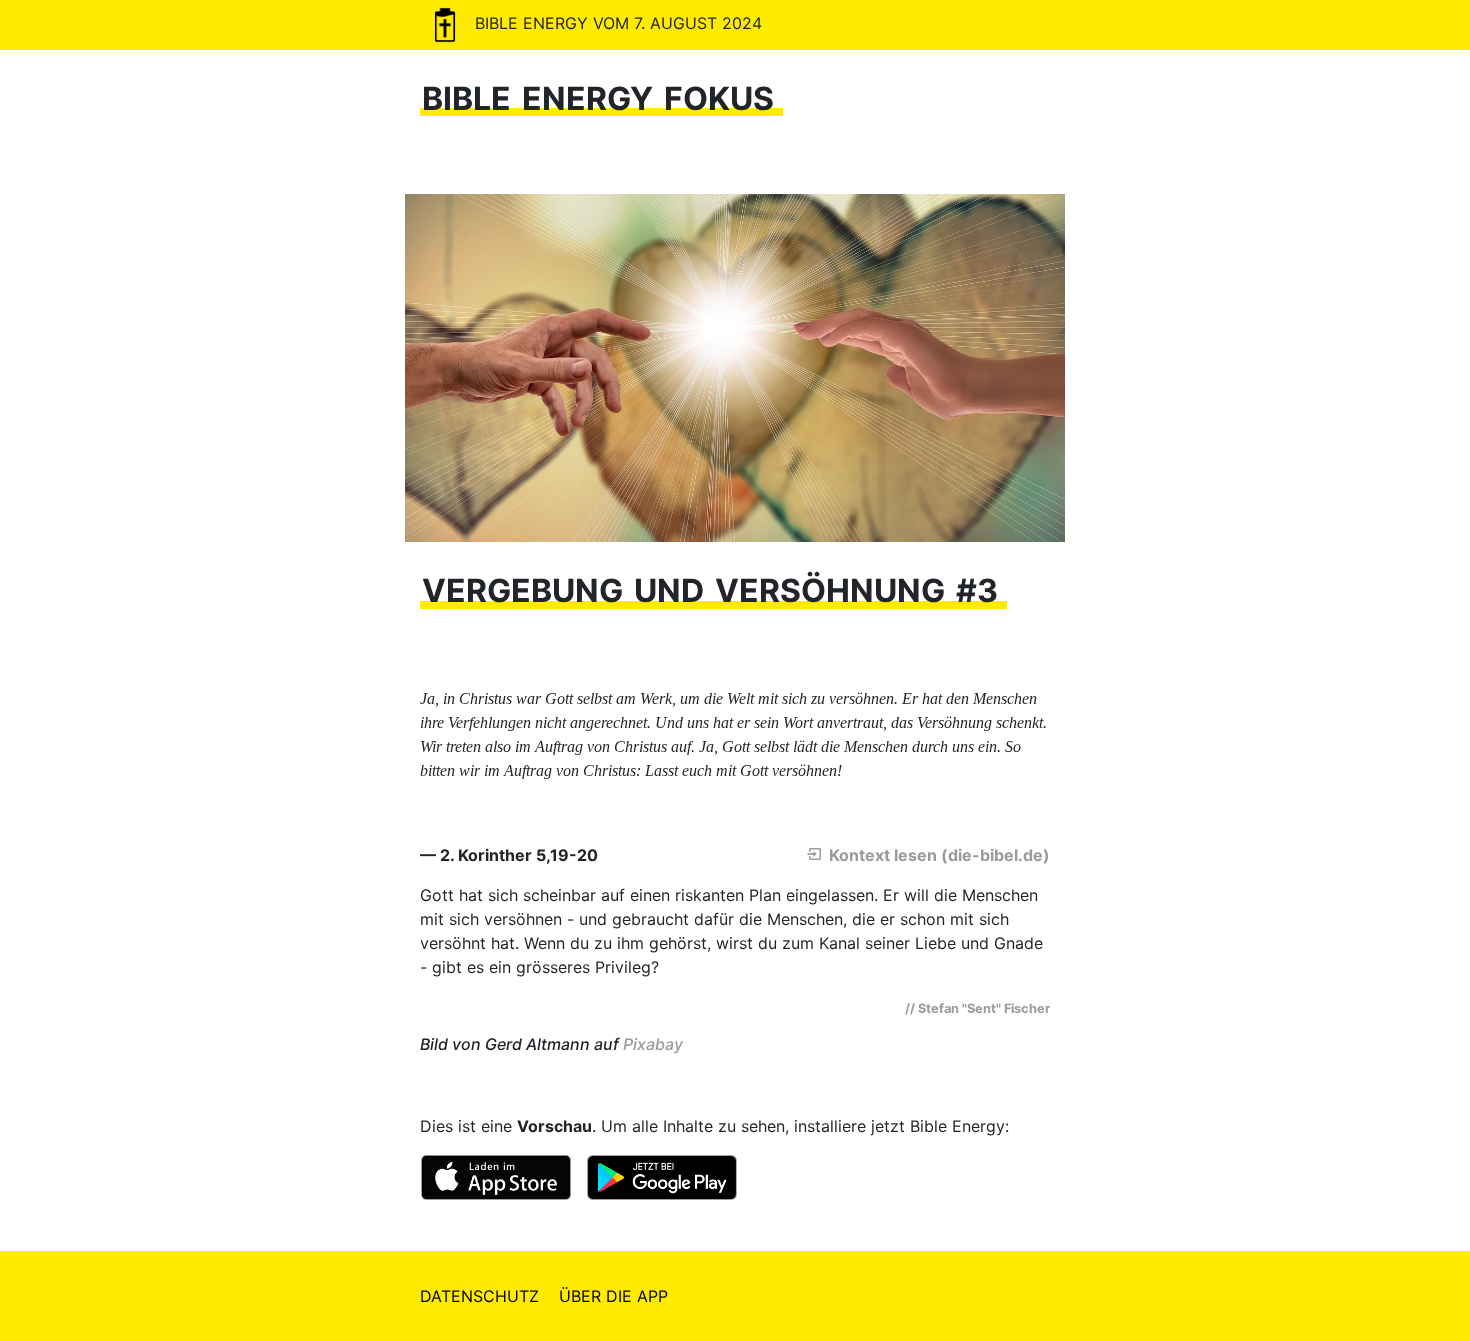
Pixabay (653, 1044)
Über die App (613, 1296)
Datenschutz (479, 1296)
